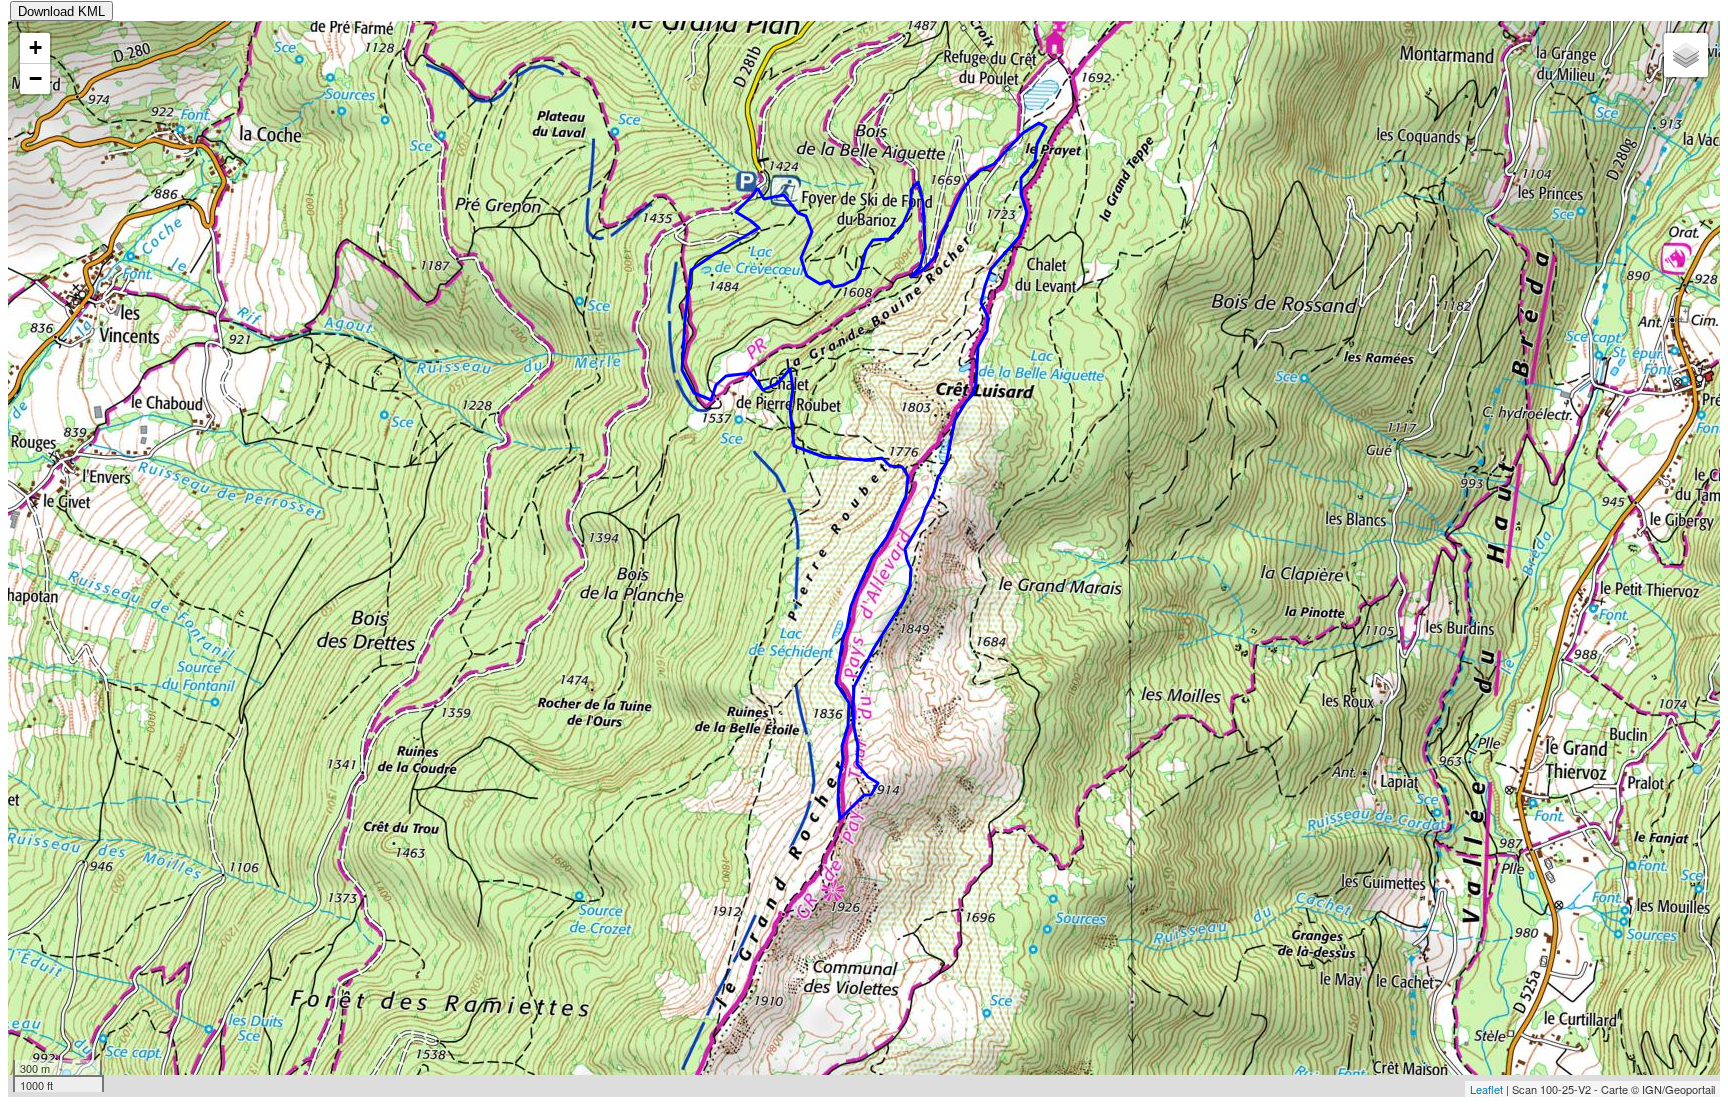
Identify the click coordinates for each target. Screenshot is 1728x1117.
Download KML (61, 11)
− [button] (35, 78)
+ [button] (35, 47)
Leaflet (1486, 1089)
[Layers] (1686, 55)
